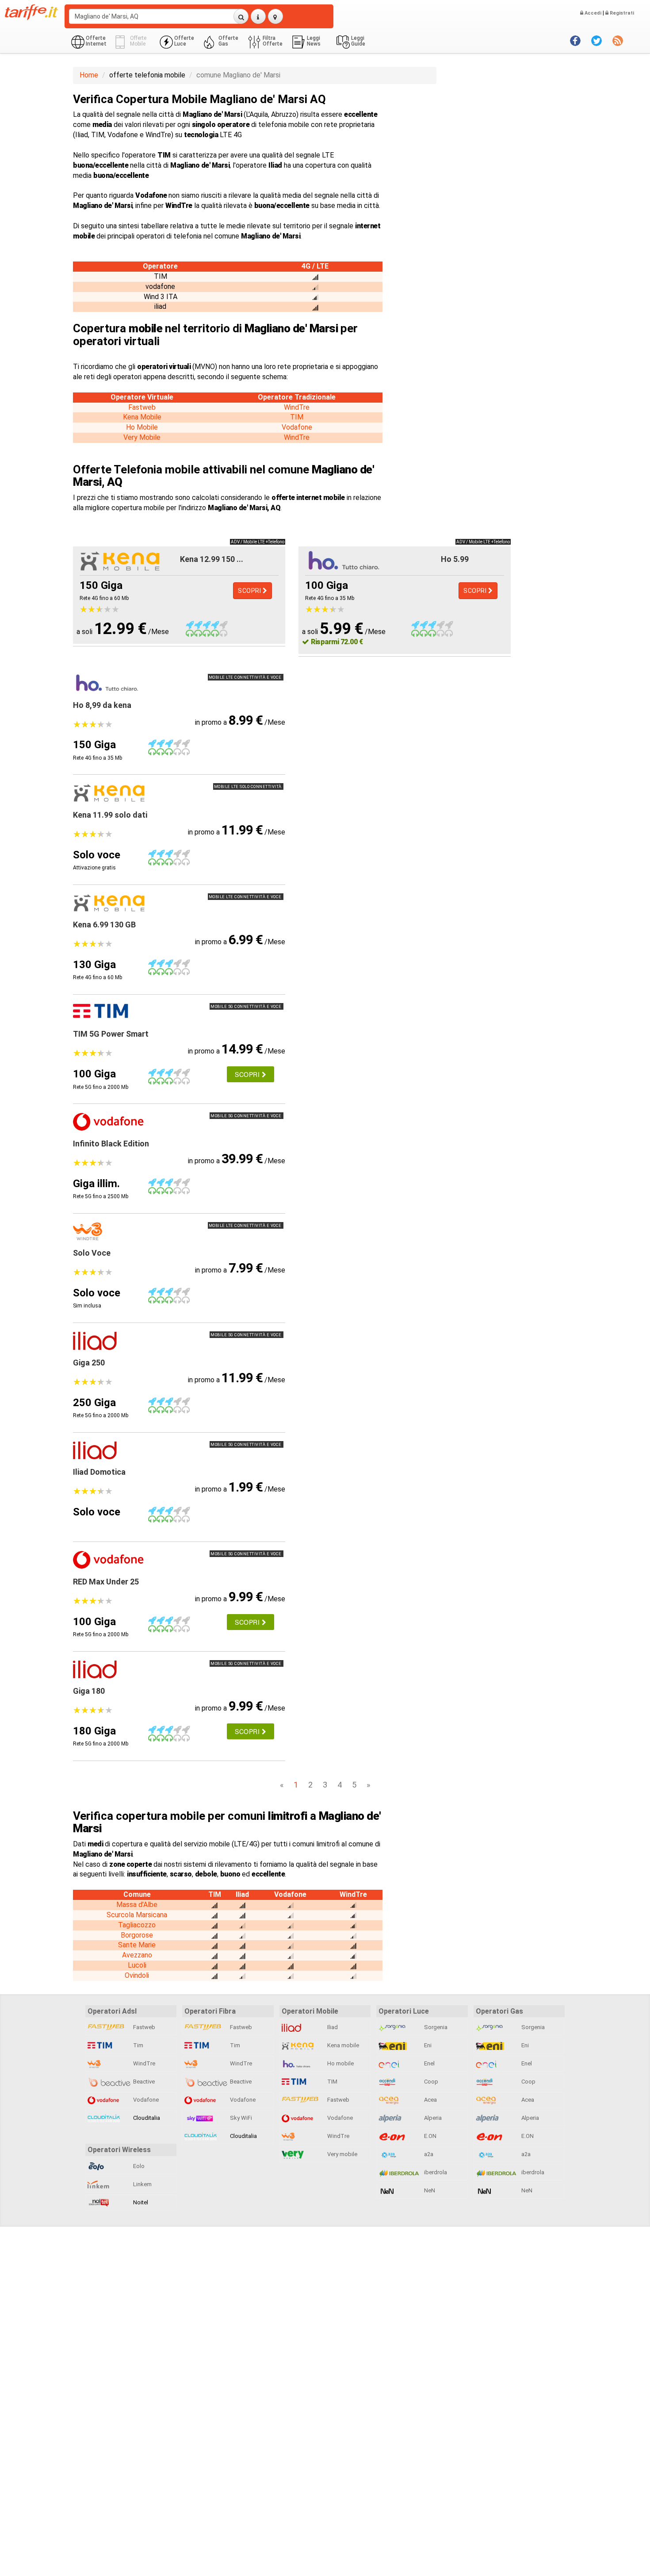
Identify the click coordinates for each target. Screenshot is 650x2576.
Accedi (592, 13)
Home (89, 75)
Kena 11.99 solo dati (110, 815)
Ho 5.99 (455, 559)
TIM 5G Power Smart (111, 1034)
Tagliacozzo (137, 1925)
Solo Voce (92, 1253)
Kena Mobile (142, 417)
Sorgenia (435, 2027)
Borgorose (137, 1935)
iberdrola (435, 2172)
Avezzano (137, 1955)
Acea (430, 2100)
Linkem (142, 2184)
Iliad (332, 2027)
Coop (430, 2082)
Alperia (432, 2118)
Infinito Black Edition (111, 1144)
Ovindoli (137, 1975)
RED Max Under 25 (106, 1582)
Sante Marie (137, 1945)
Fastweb (142, 407)
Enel (429, 2063)
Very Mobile (142, 437)
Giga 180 (89, 1691)
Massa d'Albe (137, 1905)
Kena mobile (342, 2045)
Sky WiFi (240, 2118)
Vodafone (297, 427)
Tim (138, 2045)
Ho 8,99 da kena (102, 705)
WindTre (297, 407)
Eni (427, 2045)
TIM (297, 417)
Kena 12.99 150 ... (212, 559)
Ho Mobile (142, 427)
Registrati (621, 13)
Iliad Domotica (99, 1472)
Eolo (138, 2166)
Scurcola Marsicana (137, 1915)
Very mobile (342, 2154)
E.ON (430, 2136)
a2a (428, 2154)
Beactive (143, 2082)
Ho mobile (340, 2063)
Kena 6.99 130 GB (104, 925)
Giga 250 (89, 1363)
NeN (429, 2190)
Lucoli (137, 1965)
